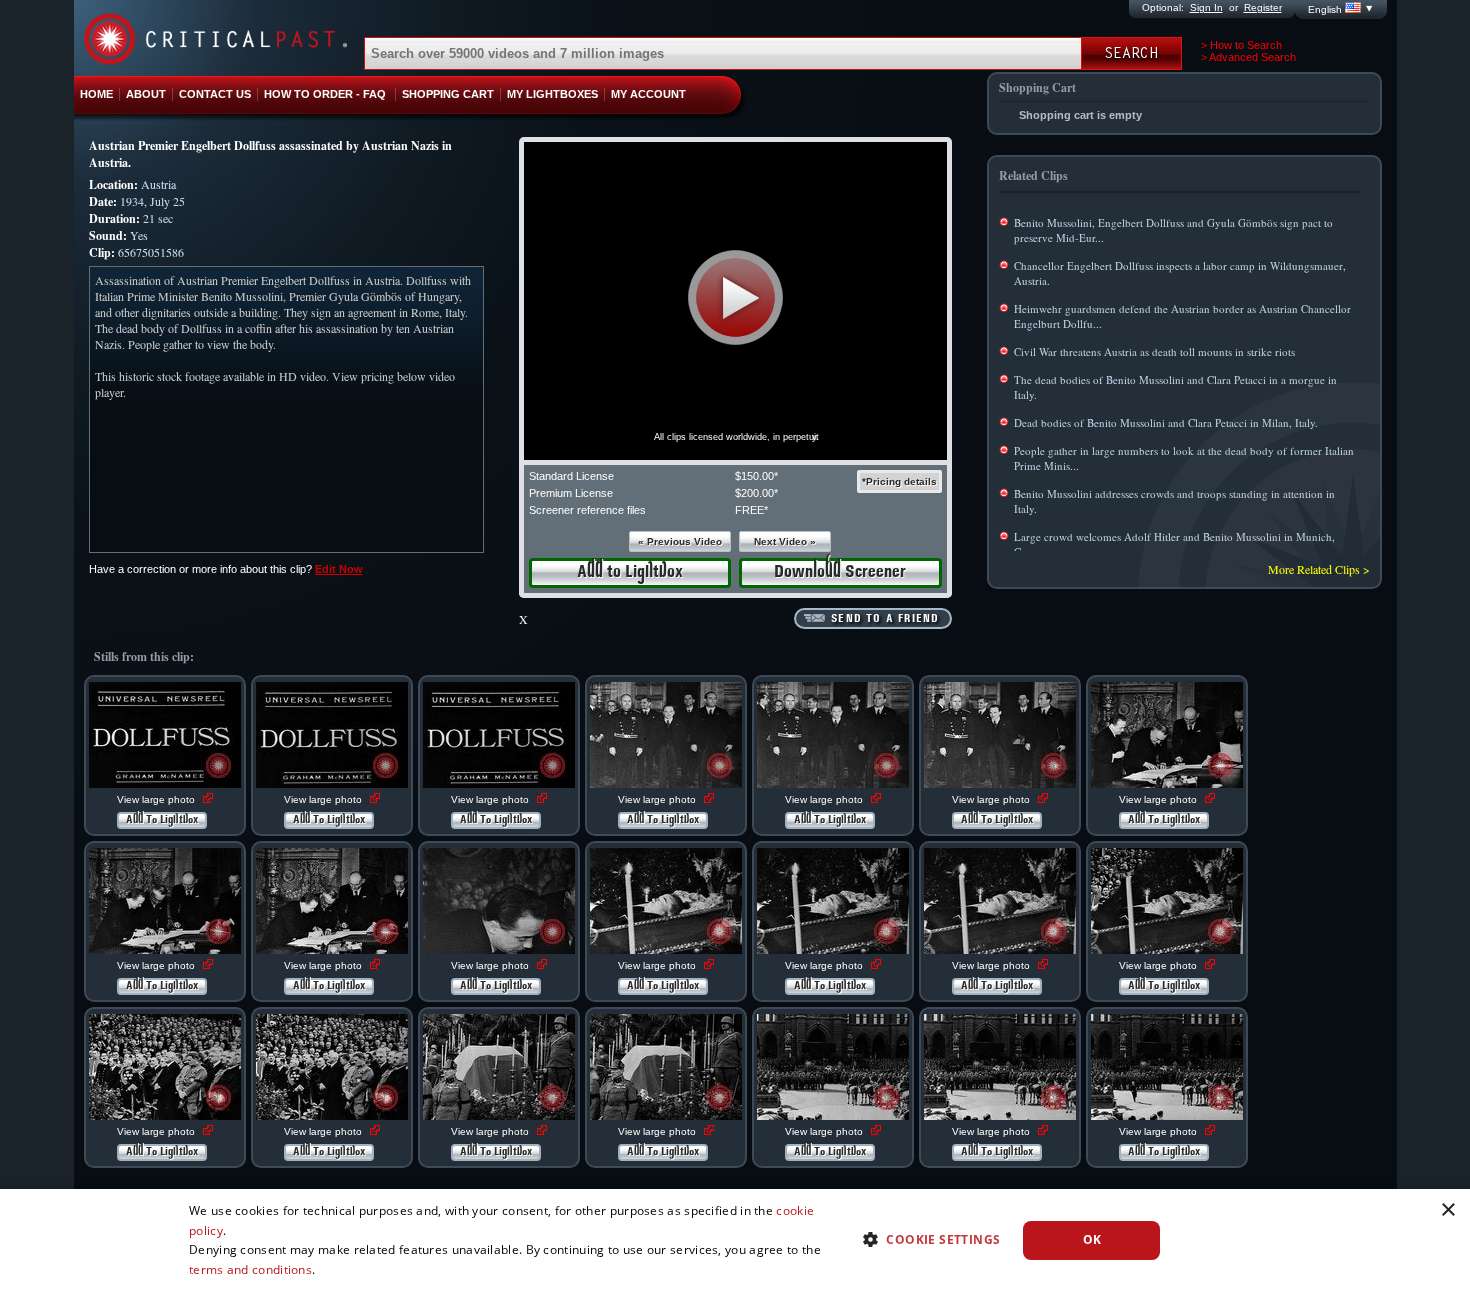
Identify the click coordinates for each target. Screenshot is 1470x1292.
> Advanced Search (1248, 57)
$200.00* (756, 493)
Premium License (571, 493)
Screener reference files (587, 510)
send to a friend (885, 619)
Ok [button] (1092, 1239)
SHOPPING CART (448, 94)
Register (1263, 7)
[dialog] (735, 1240)
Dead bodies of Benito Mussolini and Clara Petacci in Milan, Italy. (1166, 422)
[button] (735, 297)
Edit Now (339, 569)
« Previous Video (680, 541)
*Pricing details (899, 481)
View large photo (157, 799)
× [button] (1447, 1210)
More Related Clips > (1319, 569)
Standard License (571, 476)
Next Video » (785, 541)
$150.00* (756, 476)
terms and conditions (250, 1269)
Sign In (1206, 7)
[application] (735, 301)
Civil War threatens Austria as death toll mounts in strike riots (1154, 351)
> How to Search (1241, 45)
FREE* (751, 510)
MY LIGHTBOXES (552, 94)
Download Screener (840, 572)
